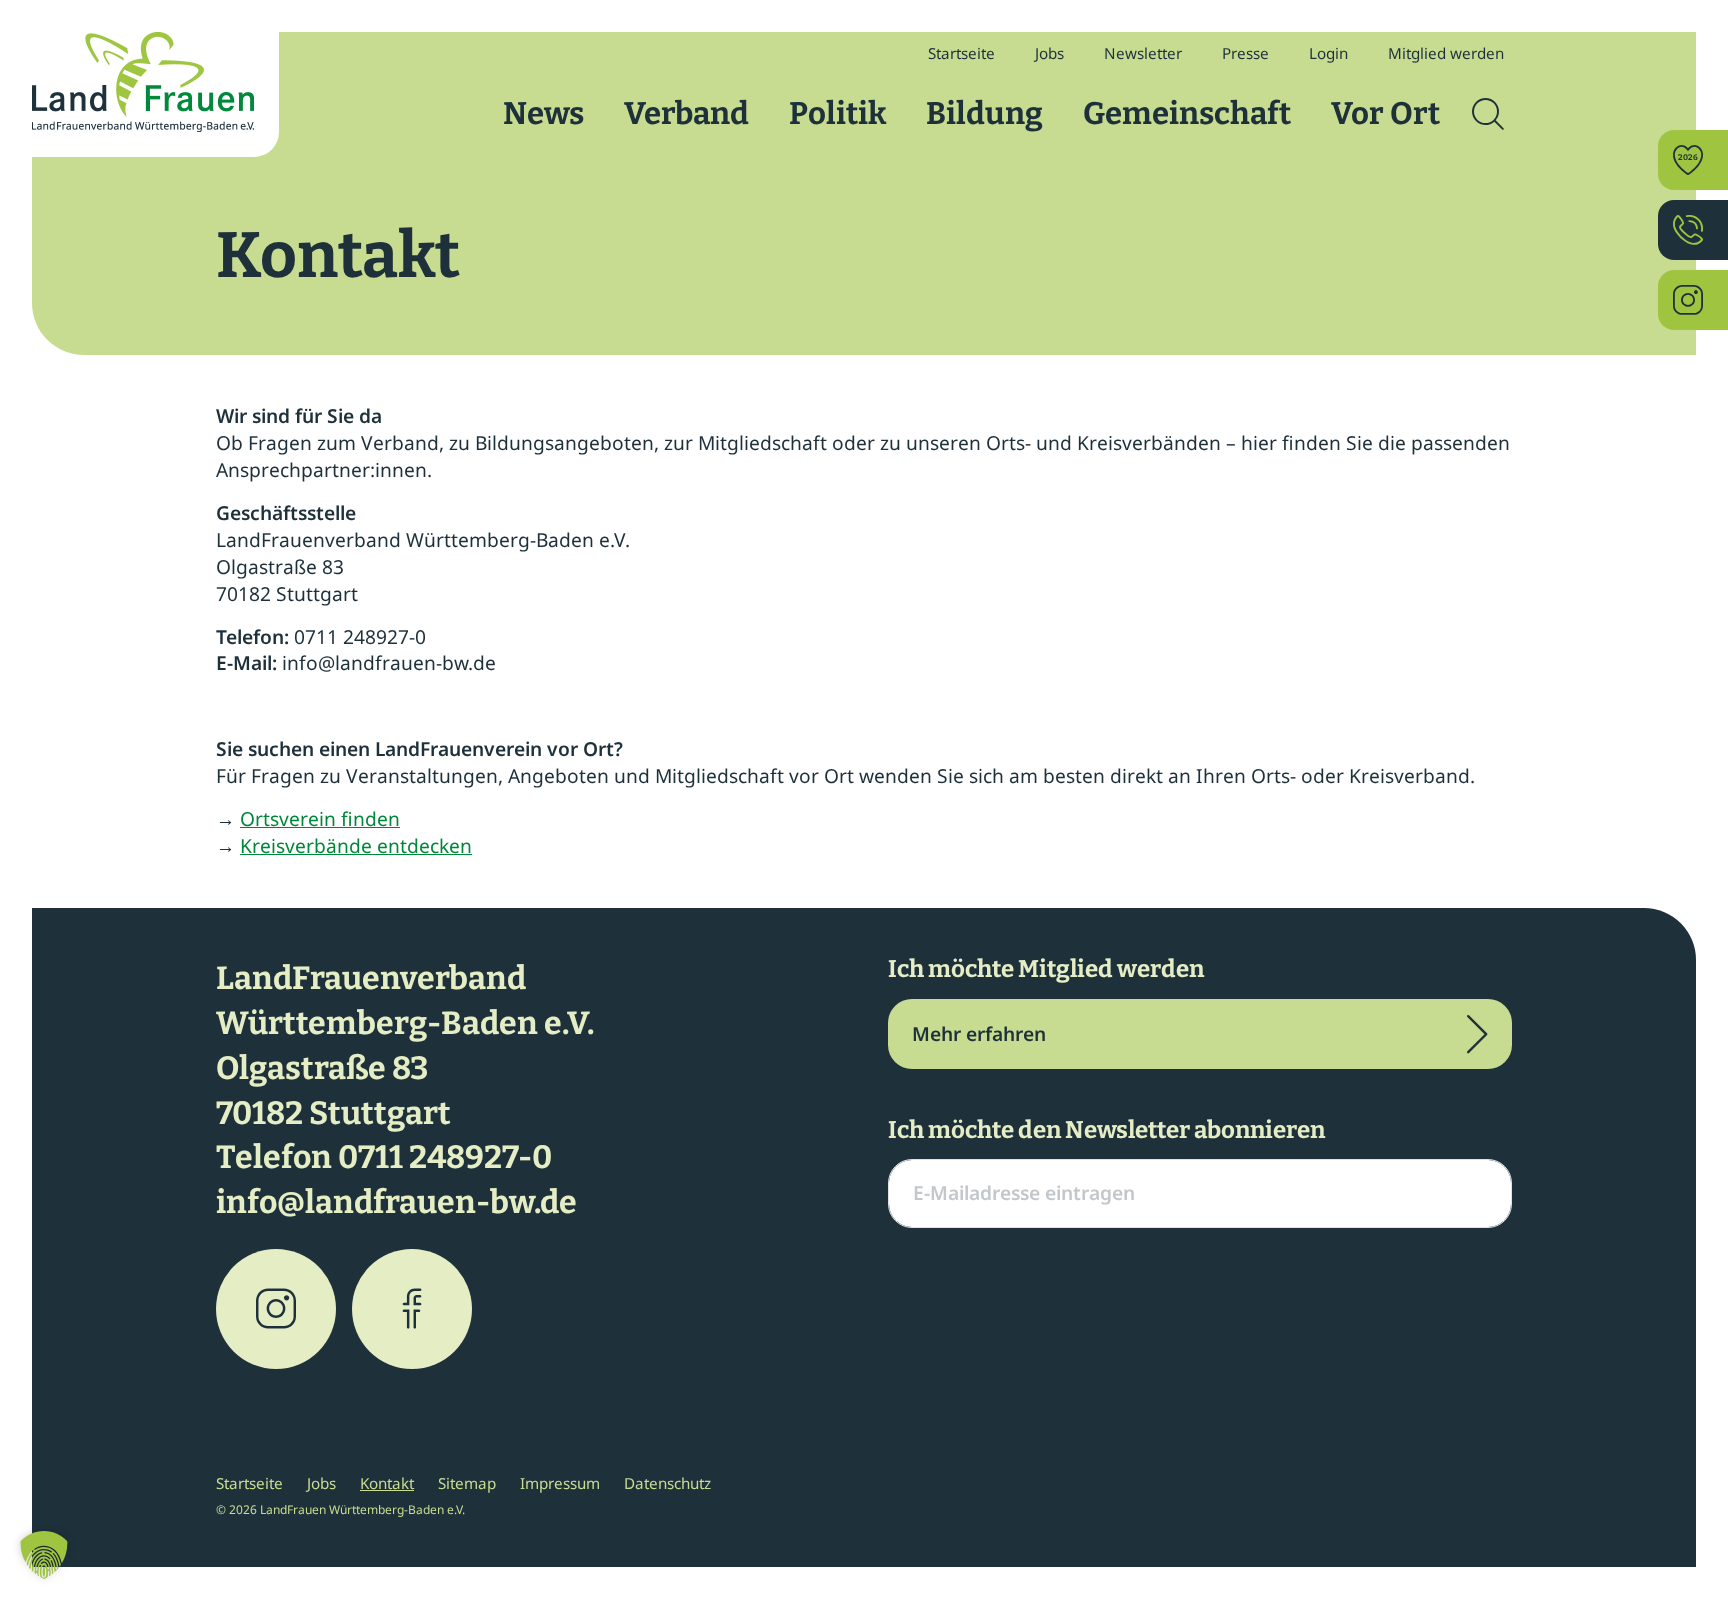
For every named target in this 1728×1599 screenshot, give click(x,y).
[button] (44, 1555)
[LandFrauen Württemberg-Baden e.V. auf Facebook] (412, 1309)
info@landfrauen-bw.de (396, 1202)
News (543, 113)
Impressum (560, 1483)
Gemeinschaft (1187, 113)
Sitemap (467, 1483)
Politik (837, 113)
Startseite (961, 53)
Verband (686, 113)
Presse (1245, 53)
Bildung (984, 113)
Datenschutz (667, 1483)
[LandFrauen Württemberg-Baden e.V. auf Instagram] (276, 1309)
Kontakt (387, 1483)
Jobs (1049, 53)
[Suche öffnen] (1488, 114)
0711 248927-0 (445, 1157)
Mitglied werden (1446, 53)
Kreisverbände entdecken (356, 845)
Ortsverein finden (320, 818)
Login (1328, 53)
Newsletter (1143, 53)
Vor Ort (1385, 113)
